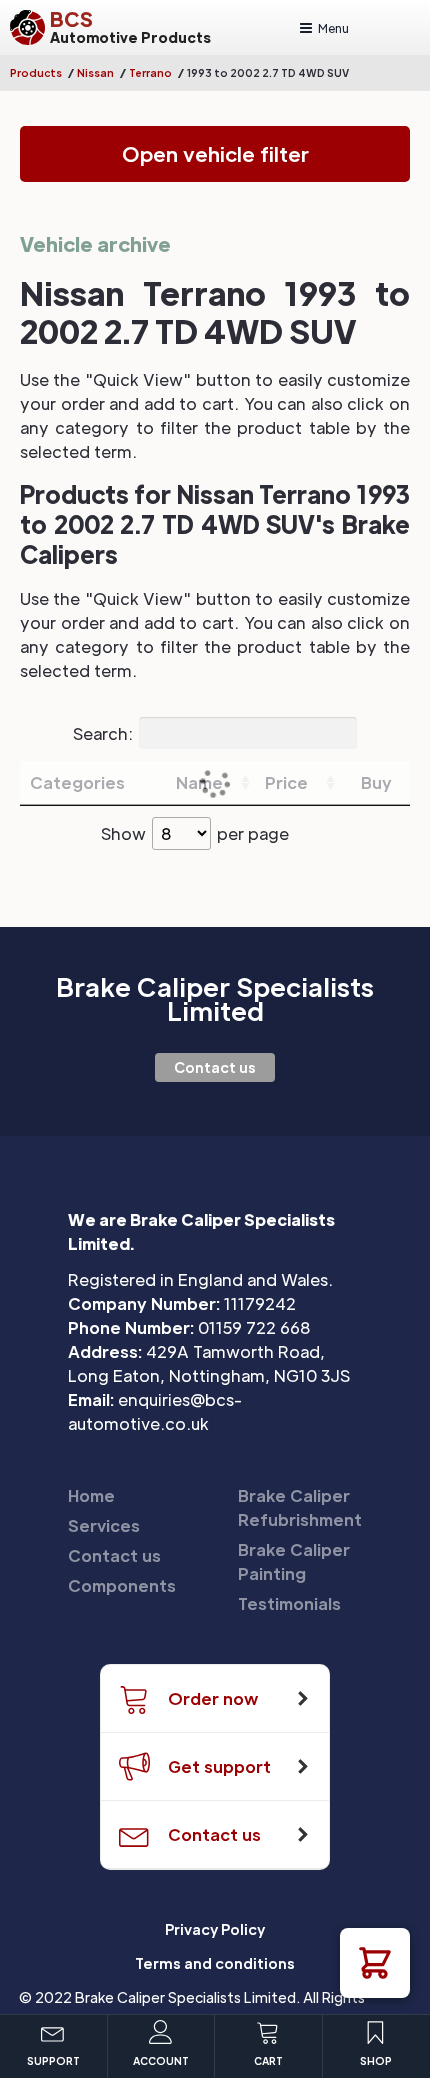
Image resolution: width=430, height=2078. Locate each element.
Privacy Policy (215, 1929)
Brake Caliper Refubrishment (300, 1507)
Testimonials (289, 1603)
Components (122, 1585)
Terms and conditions (215, 1963)
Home (91, 1495)
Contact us (215, 1067)
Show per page (195, 833)
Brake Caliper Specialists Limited (215, 999)
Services (104, 1525)
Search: (103, 732)
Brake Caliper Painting (294, 1561)
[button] (375, 1963)
